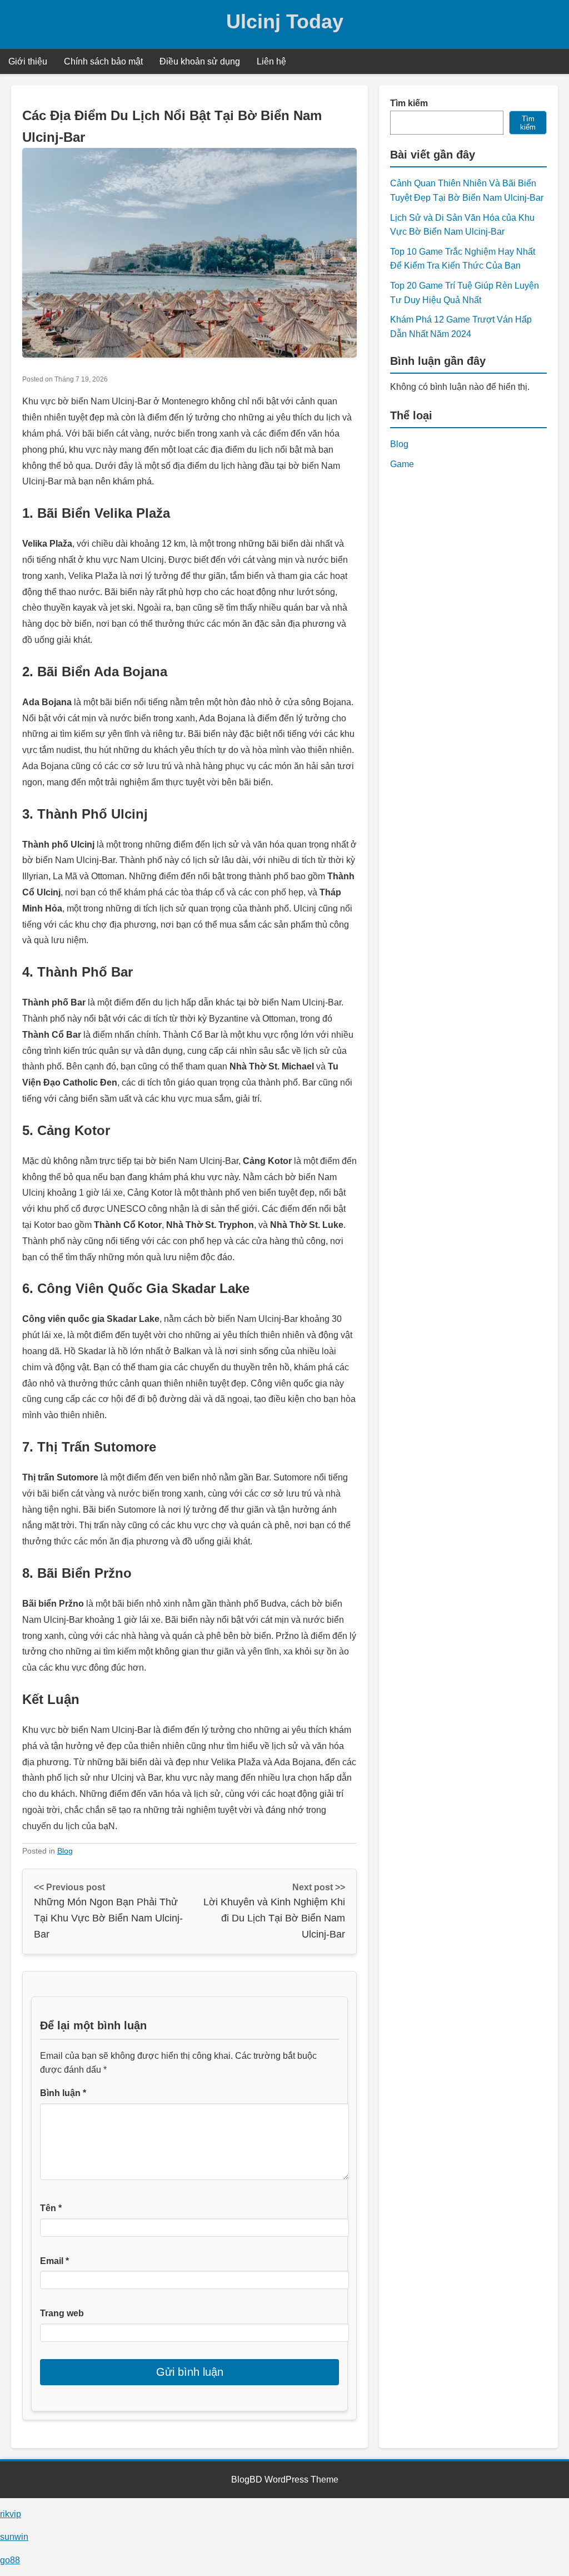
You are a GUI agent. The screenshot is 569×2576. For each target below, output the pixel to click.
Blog (65, 1851)
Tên (51, 2208)
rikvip (11, 2514)
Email (54, 2261)
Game (402, 464)
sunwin (14, 2537)
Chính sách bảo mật (103, 61)
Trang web (62, 2313)
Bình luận (63, 2093)
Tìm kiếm (409, 103)
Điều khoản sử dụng (200, 61)
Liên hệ (271, 61)
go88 (10, 2560)
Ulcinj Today (285, 21)
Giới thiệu (28, 61)
